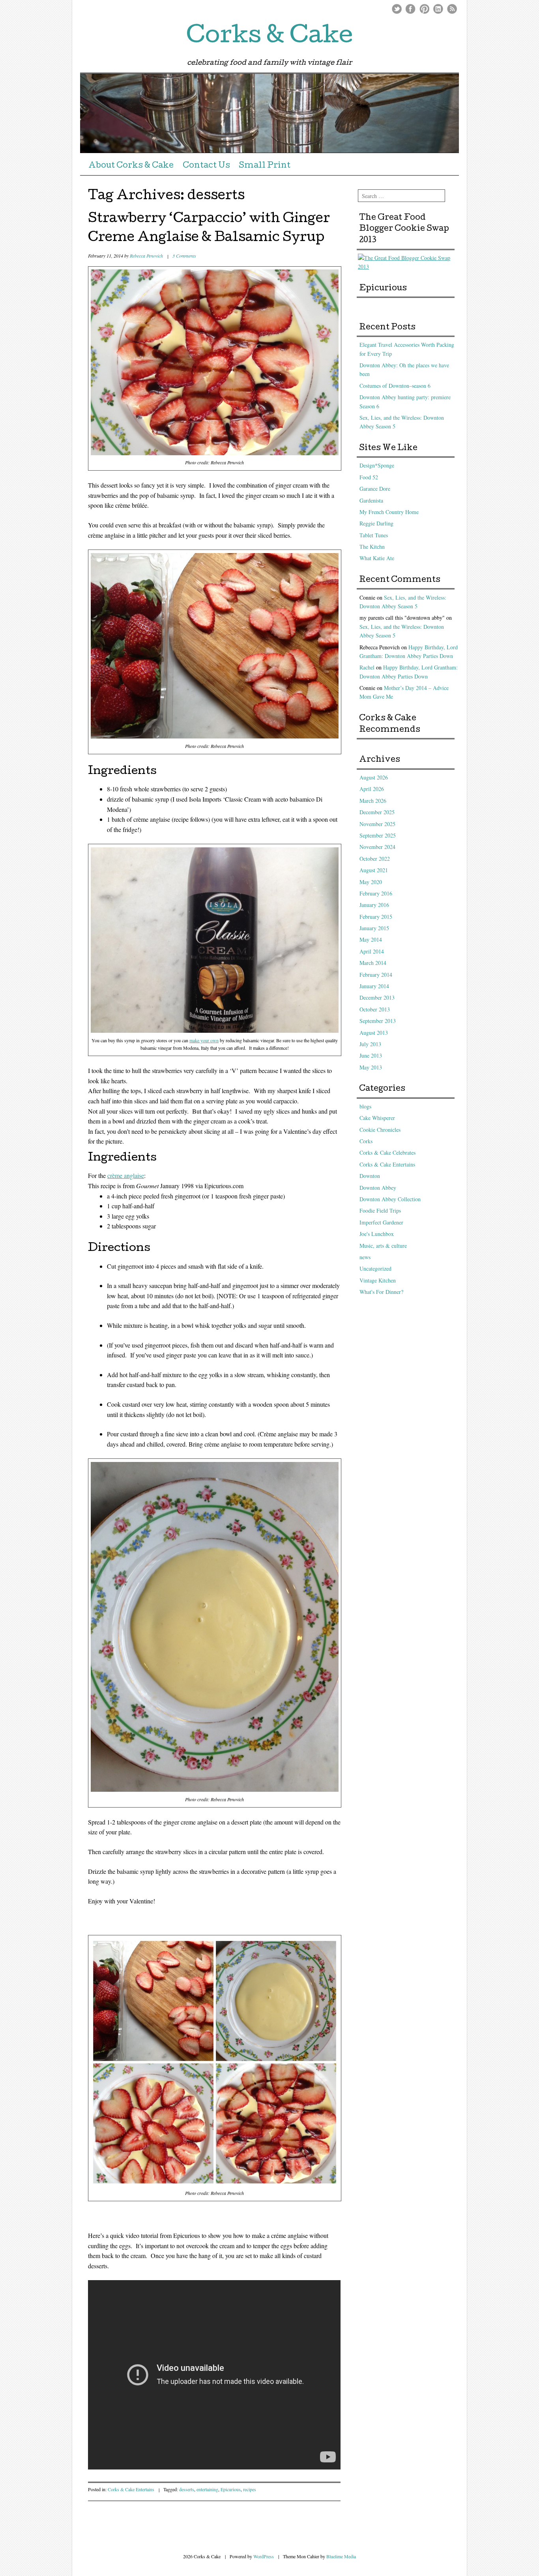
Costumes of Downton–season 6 (395, 386)
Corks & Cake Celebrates (387, 1152)
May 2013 (371, 1067)
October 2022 (375, 859)
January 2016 (374, 905)
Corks (366, 1141)
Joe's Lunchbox (377, 1234)
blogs (365, 1106)
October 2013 (375, 1009)
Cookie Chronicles (380, 1130)
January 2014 (374, 986)
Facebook (411, 9)
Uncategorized (375, 1268)
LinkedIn (438, 9)
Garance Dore (375, 489)
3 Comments (184, 256)
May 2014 (371, 939)
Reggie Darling (376, 523)
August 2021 (374, 870)
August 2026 (374, 777)
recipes (250, 2489)
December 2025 (377, 812)
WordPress (264, 2556)
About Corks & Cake (131, 166)
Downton (370, 1176)
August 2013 (374, 1033)
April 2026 (372, 789)
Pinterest (424, 9)
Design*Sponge (377, 465)
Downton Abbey (378, 1188)
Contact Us (206, 166)
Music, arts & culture (383, 1246)
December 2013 (377, 997)
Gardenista (371, 500)
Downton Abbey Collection (390, 1199)
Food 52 (369, 477)
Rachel (367, 667)
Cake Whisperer (377, 1118)
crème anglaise (126, 1175)
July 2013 (370, 1044)
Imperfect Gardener (381, 1222)
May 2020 (371, 882)
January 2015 (374, 928)
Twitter (397, 9)
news (365, 1257)
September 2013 (378, 1021)
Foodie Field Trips (380, 1210)
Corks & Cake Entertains (131, 2489)
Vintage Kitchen (378, 1280)
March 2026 (373, 801)
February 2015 (376, 917)
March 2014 (373, 963)
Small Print (265, 166)
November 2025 (377, 824)
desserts (187, 2489)
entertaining (207, 2489)
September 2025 (378, 835)
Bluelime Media (341, 2556)
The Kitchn (372, 547)
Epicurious (231, 2489)
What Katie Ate (377, 558)
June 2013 (371, 1055)
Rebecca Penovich (146, 256)
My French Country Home (389, 512)
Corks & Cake (270, 37)
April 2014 (372, 951)
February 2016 (376, 893)
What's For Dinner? (381, 1292)
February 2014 (376, 975)
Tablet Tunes (374, 535)
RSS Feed (452, 9)
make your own (204, 1040)
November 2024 (377, 847)
